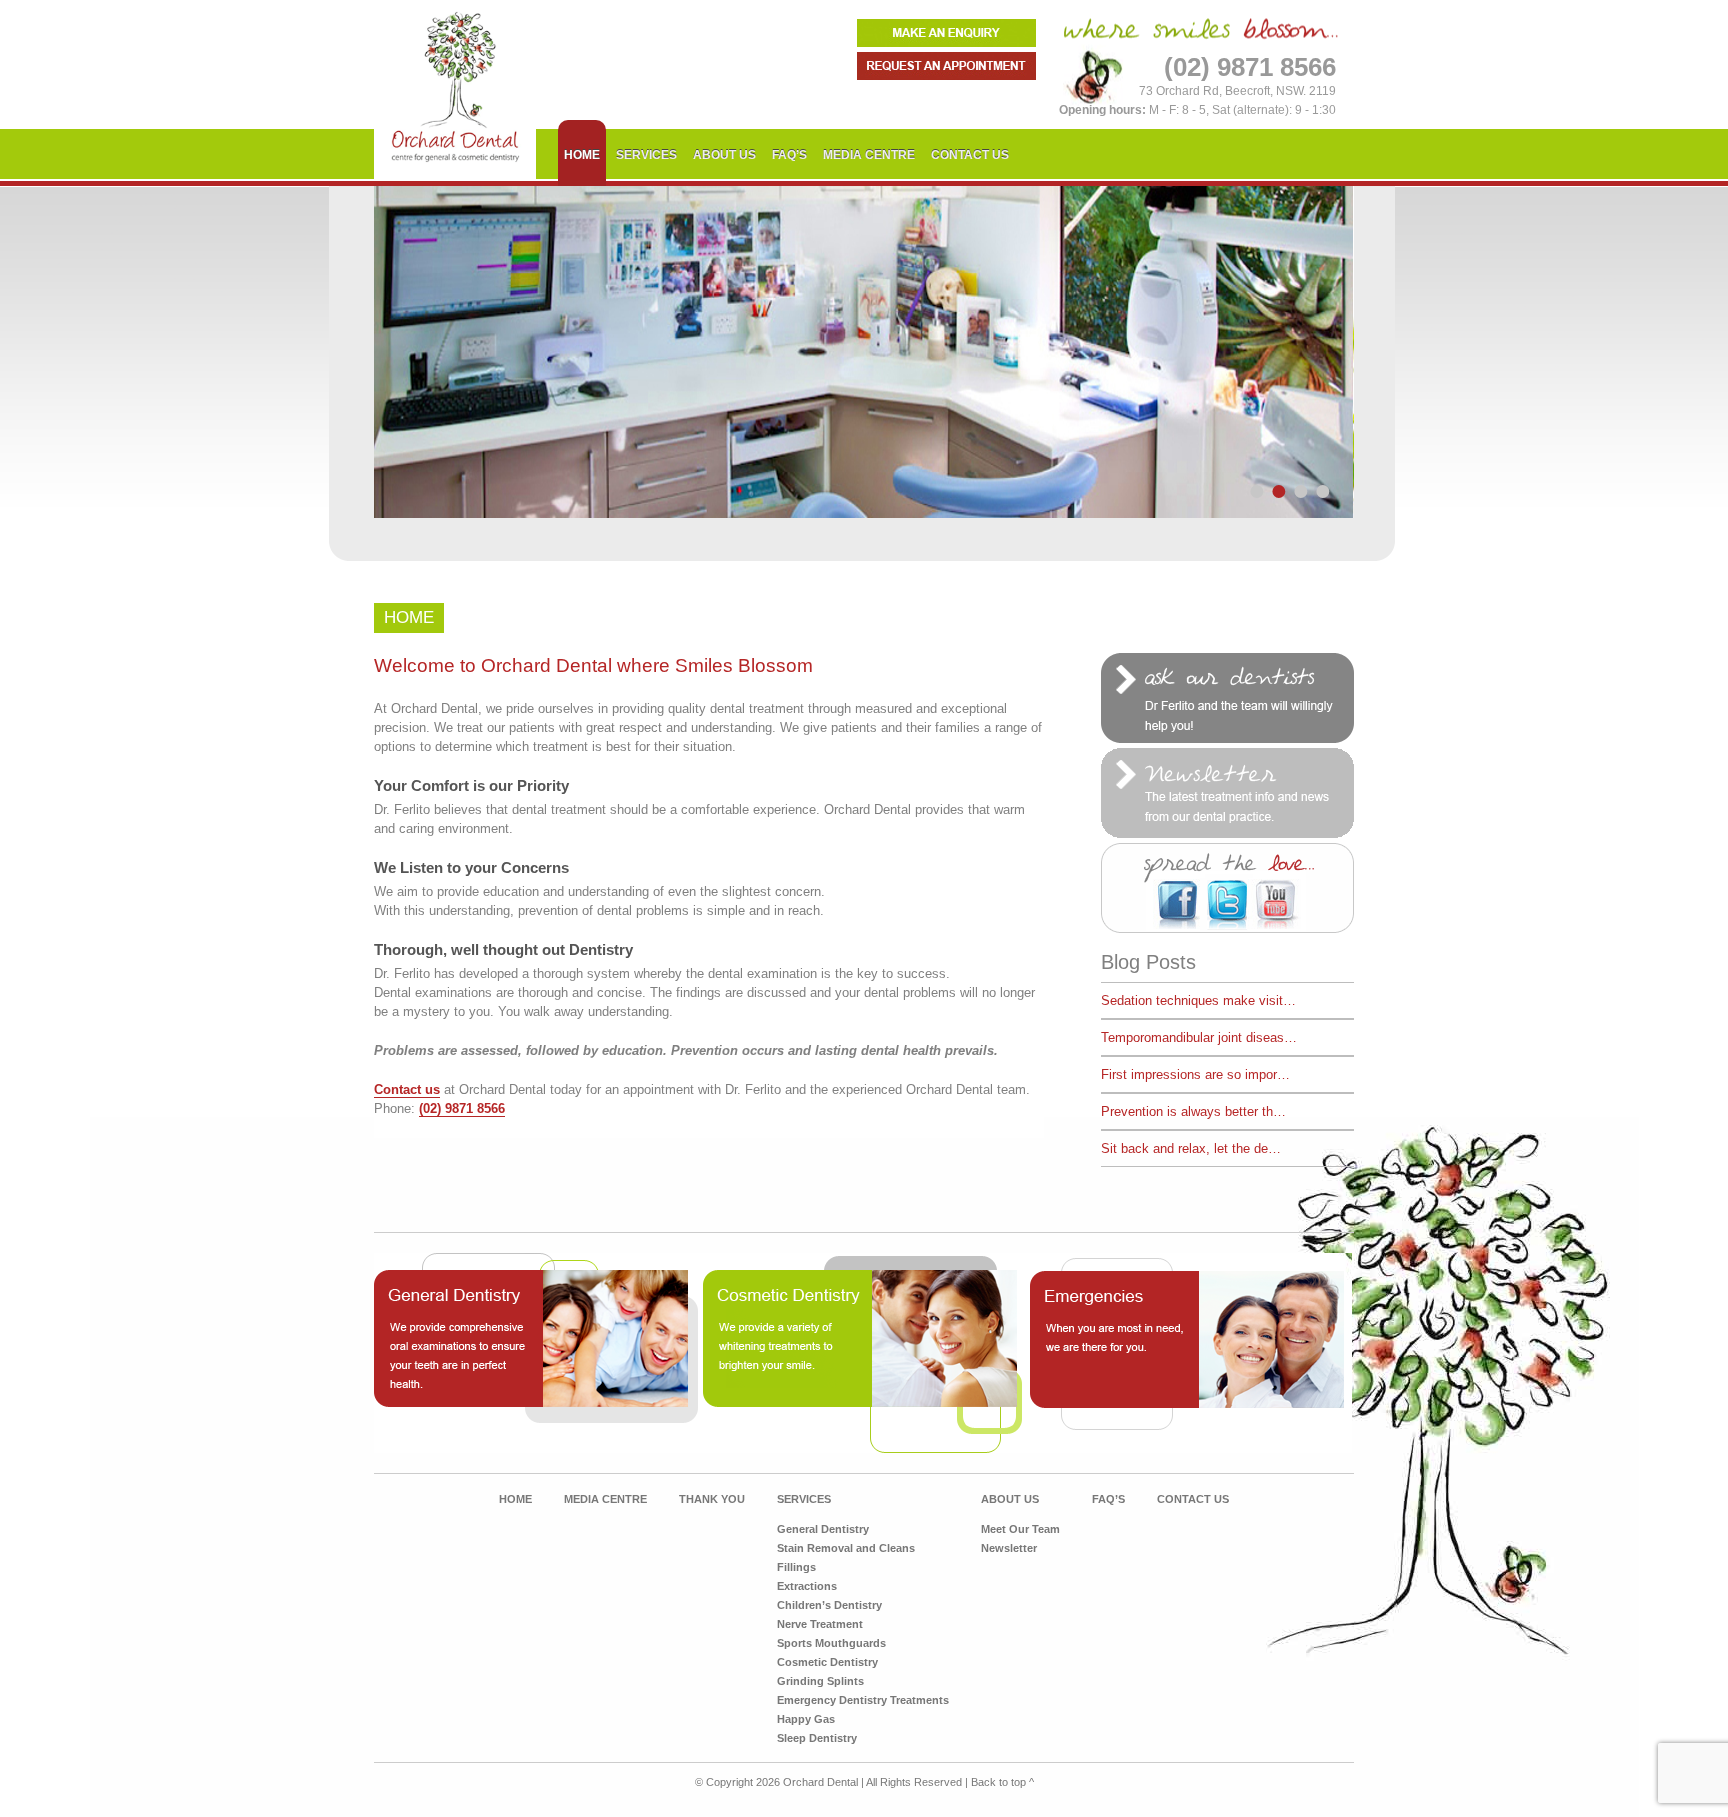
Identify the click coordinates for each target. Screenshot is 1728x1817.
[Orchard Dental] (455, 174)
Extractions (807, 1586)
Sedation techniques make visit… (1198, 1000)
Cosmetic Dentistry (827, 1662)
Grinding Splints (820, 1681)
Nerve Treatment (820, 1624)
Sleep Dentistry (817, 1738)
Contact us (407, 1089)
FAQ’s (789, 155)
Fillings (796, 1567)
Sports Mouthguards (831, 1643)
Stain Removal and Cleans (846, 1548)
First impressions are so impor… (1195, 1074)
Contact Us (970, 155)
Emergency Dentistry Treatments (863, 1700)
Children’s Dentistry (829, 1605)
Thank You (712, 1499)
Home (582, 155)
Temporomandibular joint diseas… (1199, 1037)
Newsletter (1009, 1548)
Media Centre (869, 155)
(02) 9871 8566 (462, 1108)
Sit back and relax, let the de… (1191, 1148)
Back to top (1002, 1782)
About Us (724, 155)
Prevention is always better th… (1193, 1111)
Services (646, 155)
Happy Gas (806, 1719)
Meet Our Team (1020, 1529)
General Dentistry (823, 1529)
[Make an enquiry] (946, 42)
